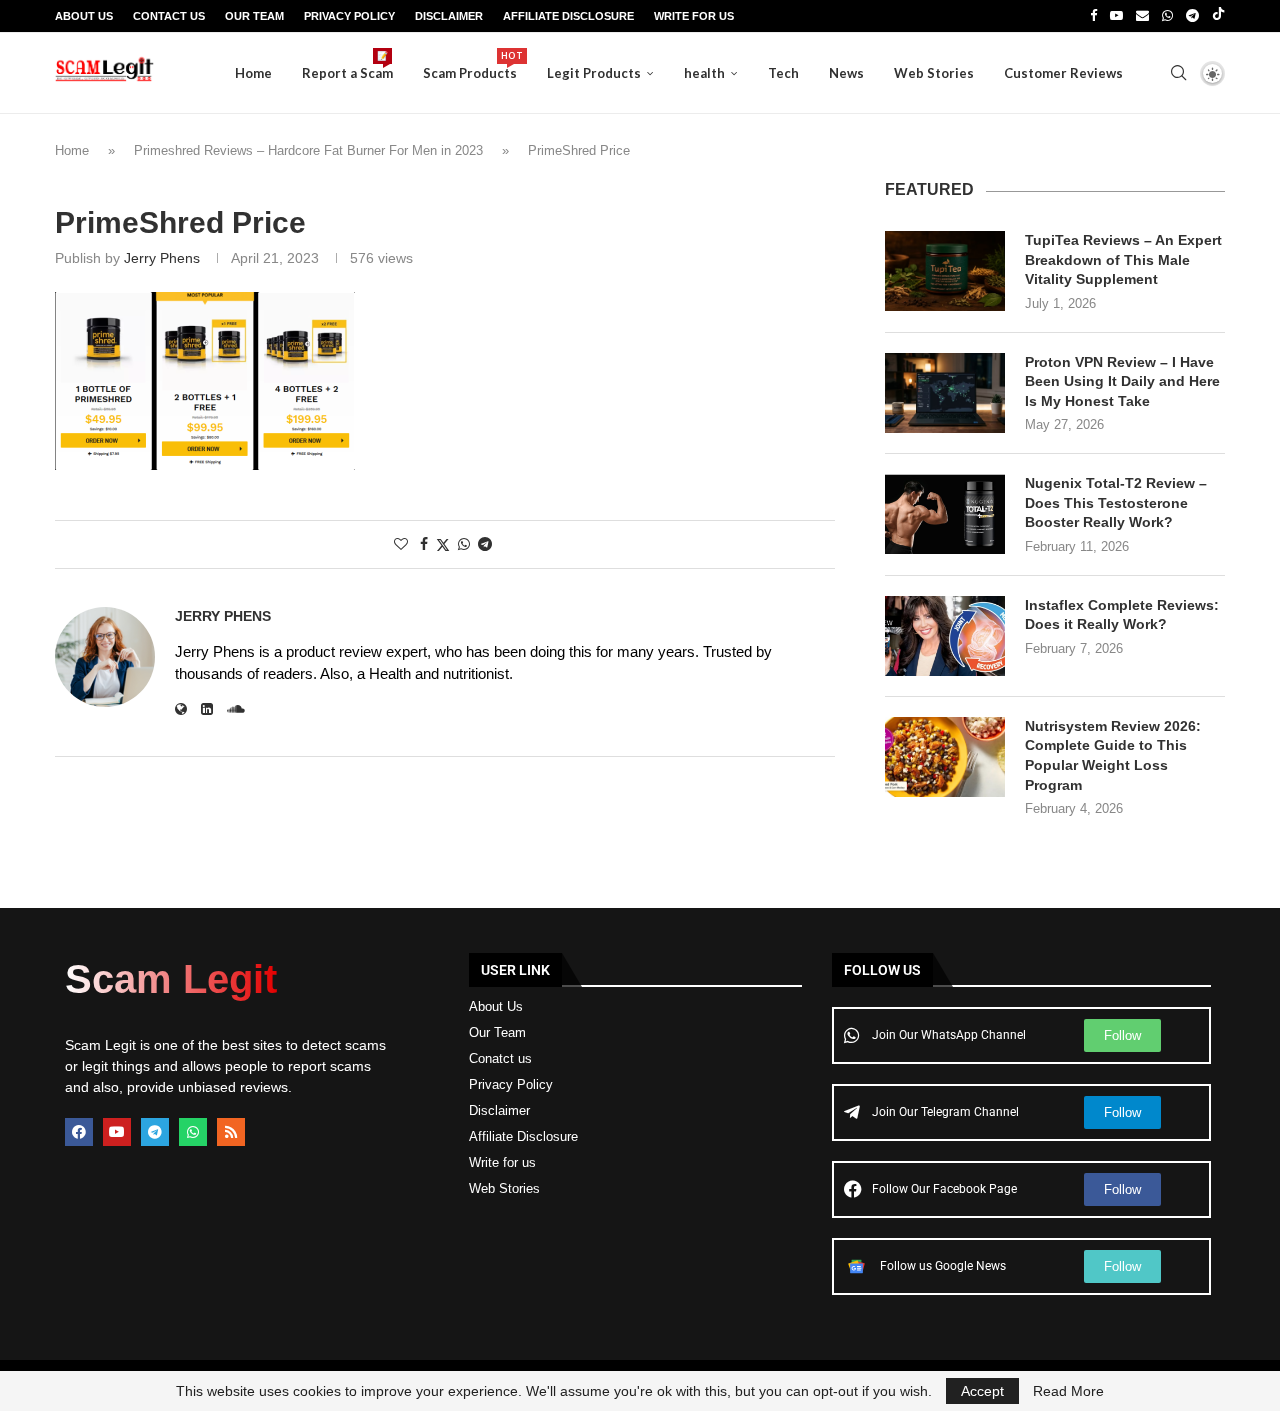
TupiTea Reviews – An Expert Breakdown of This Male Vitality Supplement (1123, 259)
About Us (84, 16)
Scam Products (470, 65)
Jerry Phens (162, 258)
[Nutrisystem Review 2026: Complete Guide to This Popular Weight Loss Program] (945, 757)
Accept (982, 1391)
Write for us (502, 1162)
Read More (1068, 1391)
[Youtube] (1116, 16)
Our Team (254, 16)
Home (253, 73)
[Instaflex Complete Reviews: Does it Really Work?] (945, 636)
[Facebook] (1093, 16)
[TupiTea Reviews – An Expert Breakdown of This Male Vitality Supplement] (945, 271)
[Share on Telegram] (485, 544)
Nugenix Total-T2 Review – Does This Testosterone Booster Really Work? (1116, 502)
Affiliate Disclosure (568, 16)
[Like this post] (401, 544)
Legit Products (594, 73)
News (846, 73)
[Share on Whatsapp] (464, 544)
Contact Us (169, 16)
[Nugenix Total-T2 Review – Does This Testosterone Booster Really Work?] (945, 514)
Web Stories (934, 73)
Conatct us (500, 1058)
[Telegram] (1192, 16)
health (704, 73)
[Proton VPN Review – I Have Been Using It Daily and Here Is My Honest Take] (945, 393)
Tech (783, 73)
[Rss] (231, 1132)
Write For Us (694, 16)
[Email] (1142, 16)
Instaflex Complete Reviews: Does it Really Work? (1122, 615)
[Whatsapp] (1167, 16)
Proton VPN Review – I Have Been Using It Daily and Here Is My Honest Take (1122, 381)
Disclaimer (449, 16)
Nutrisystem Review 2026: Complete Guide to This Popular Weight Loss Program (1113, 755)
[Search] (1178, 73)
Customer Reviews (1063, 73)
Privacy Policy (349, 16)
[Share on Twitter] (443, 544)
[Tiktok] (1218, 16)
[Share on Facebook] (424, 544)
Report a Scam (347, 65)
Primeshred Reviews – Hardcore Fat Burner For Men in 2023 (308, 150)
